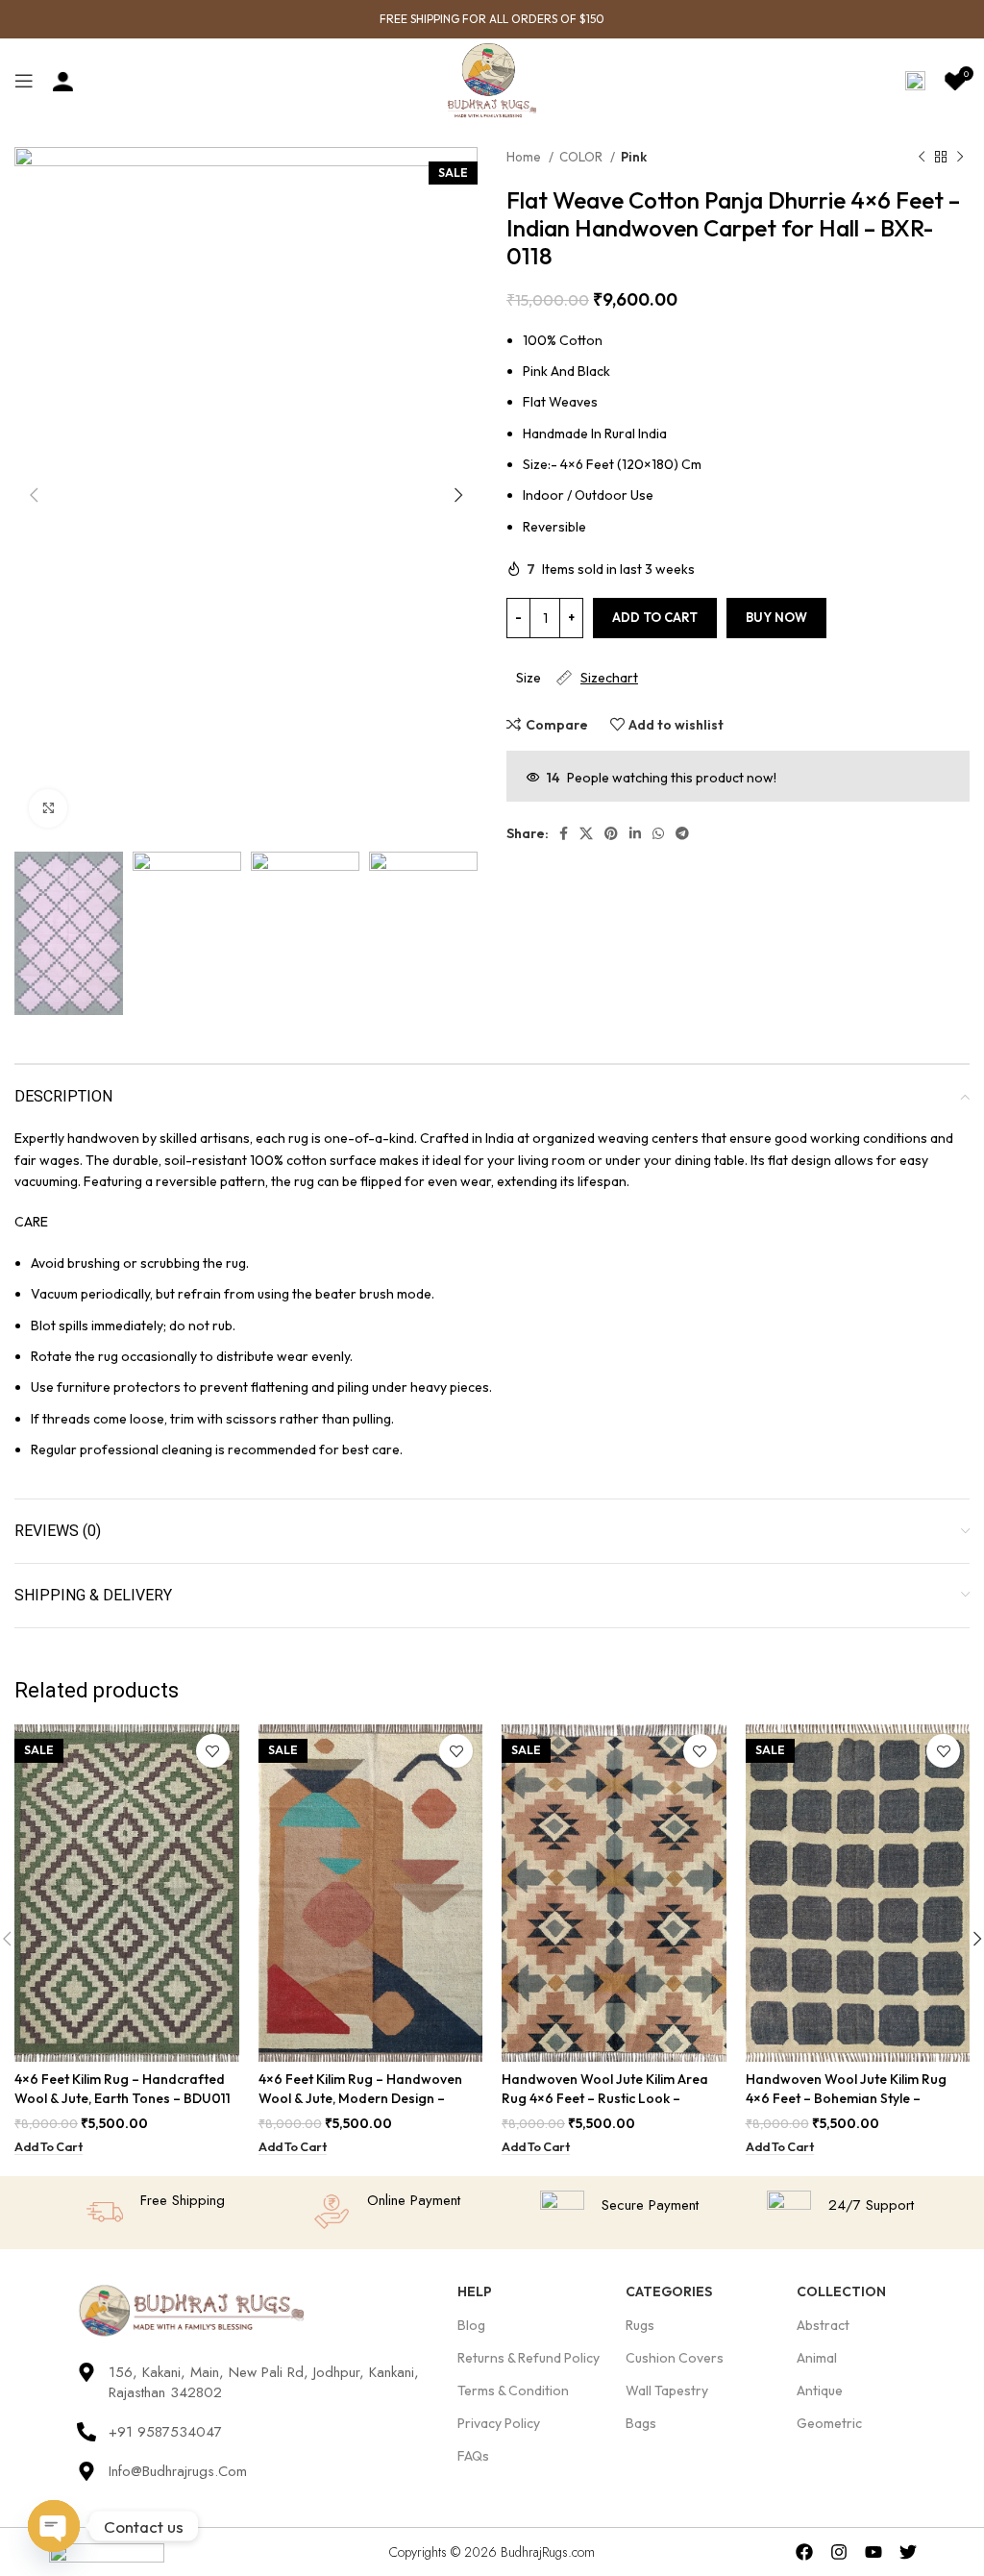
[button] (49, 2147)
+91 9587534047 (165, 2432)
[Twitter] (908, 2551)
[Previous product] (922, 158)
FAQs (473, 2456)
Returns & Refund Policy (529, 2358)
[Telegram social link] (682, 833)
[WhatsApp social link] (658, 833)
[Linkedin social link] (635, 833)
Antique (820, 2390)
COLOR (582, 157)
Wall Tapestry (667, 2390)
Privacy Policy (499, 2423)
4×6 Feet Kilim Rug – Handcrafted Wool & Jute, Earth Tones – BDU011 (123, 2089)
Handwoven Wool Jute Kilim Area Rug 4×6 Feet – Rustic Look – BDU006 (605, 2098)
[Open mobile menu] (24, 81)
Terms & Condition (513, 2390)
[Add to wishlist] (213, 1751)
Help (475, 2291)
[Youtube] (873, 2551)
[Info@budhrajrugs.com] (86, 2471)
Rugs (640, 2325)
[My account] (63, 81)
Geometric (829, 2423)
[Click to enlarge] (48, 808)
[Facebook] (805, 2551)
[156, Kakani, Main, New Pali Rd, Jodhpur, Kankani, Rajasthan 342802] (86, 2372)
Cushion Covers (675, 2358)
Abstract (823, 2325)
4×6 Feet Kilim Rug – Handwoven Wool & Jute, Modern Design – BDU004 (360, 2098)
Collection (841, 2291)
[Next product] (960, 158)
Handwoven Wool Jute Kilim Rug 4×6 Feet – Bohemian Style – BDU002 (846, 2098)
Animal (817, 2358)
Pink (634, 157)
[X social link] (586, 833)
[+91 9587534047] (86, 2432)
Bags (641, 2423)
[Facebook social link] (564, 833)
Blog (471, 2325)
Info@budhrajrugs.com (178, 2471)
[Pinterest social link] (611, 833)
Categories (669, 2291)
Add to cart (655, 617)
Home (525, 157)
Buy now (776, 617)
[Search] (915, 81)
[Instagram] (839, 2551)
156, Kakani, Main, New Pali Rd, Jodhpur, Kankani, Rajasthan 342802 (264, 2382)
